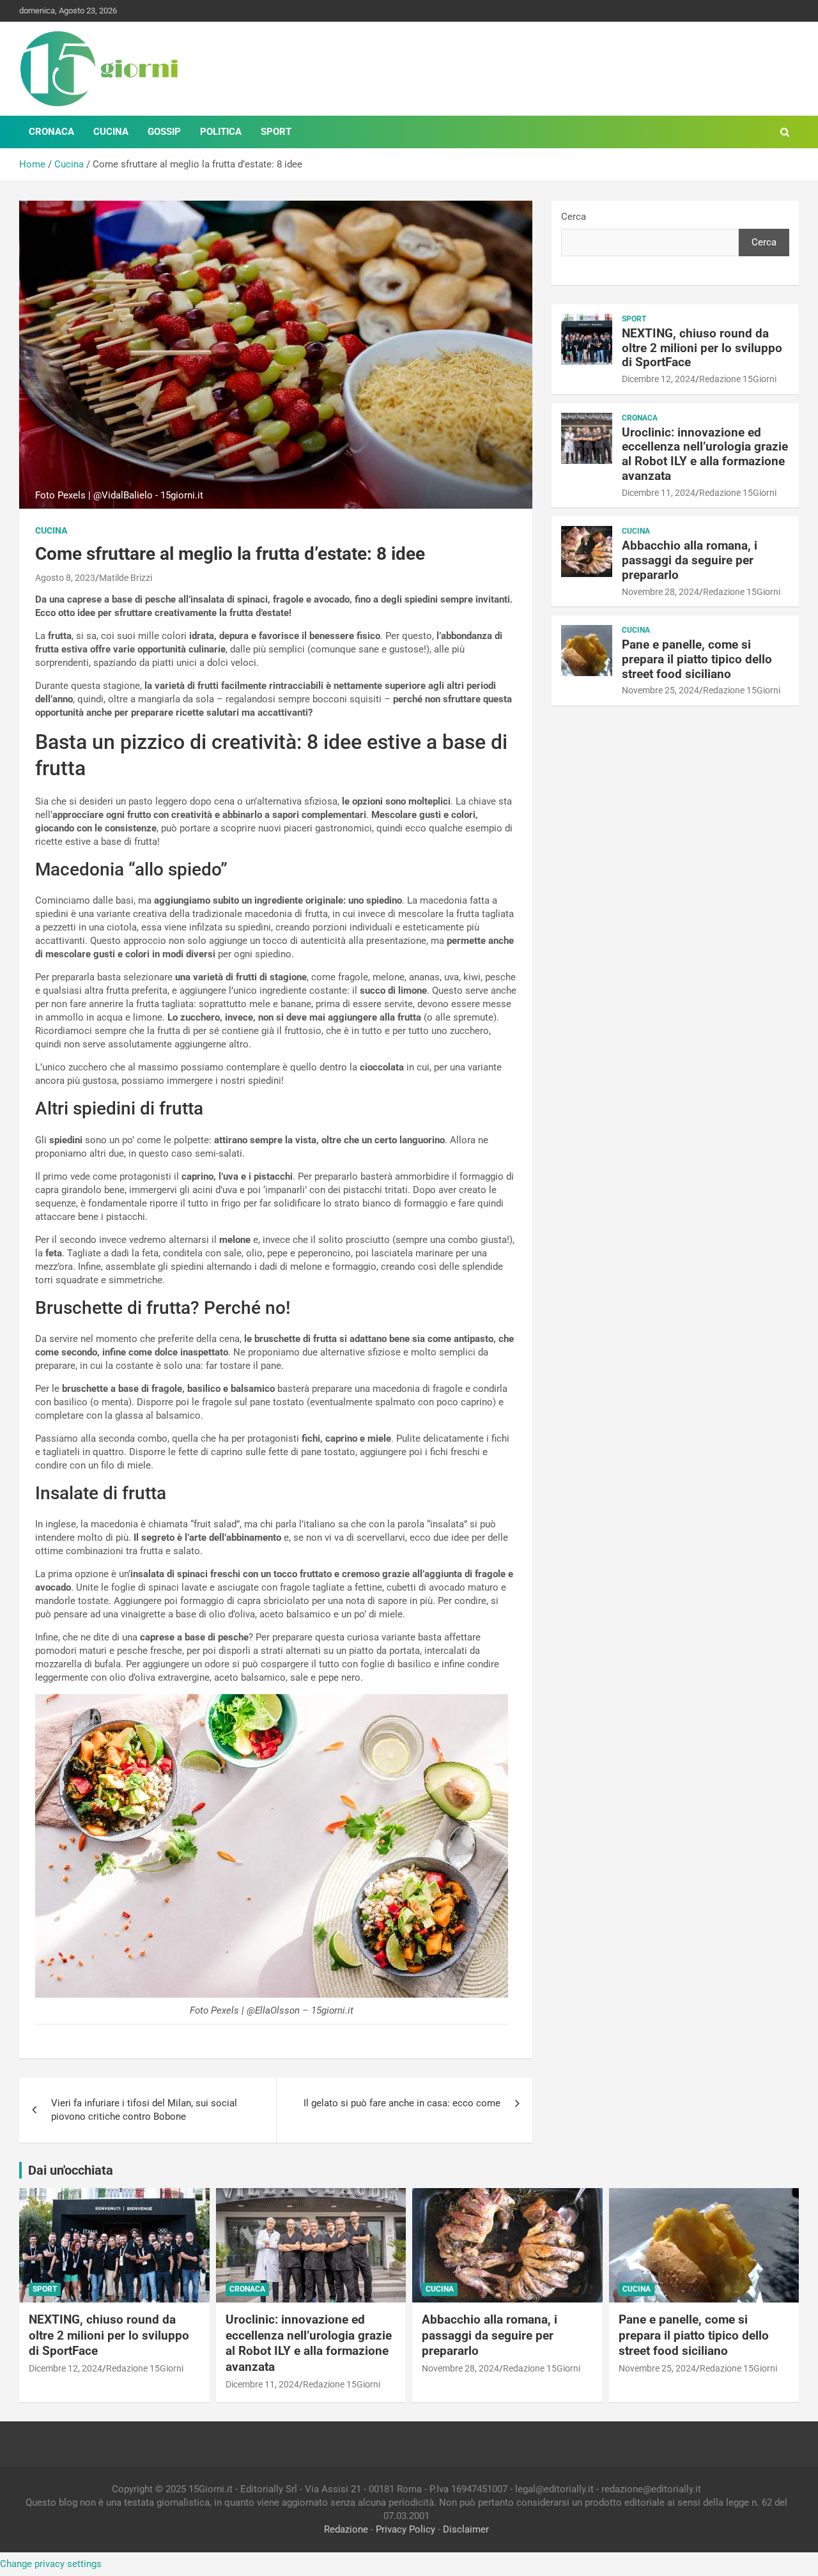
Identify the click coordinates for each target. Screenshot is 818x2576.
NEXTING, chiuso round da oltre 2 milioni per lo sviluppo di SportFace (702, 348)
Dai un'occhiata (71, 2170)
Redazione (346, 2529)
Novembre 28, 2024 (660, 592)
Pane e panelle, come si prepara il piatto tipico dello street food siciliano (697, 659)
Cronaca (51, 132)
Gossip (164, 132)
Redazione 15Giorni (738, 379)
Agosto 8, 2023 (65, 578)
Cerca (574, 217)
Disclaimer (466, 2529)
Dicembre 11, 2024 (659, 493)
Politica (221, 132)
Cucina (111, 132)
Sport (276, 132)
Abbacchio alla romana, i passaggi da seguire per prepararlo (690, 560)
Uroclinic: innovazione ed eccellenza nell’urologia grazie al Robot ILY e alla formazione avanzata (705, 454)
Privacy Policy (405, 2529)
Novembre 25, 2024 (660, 690)
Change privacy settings (51, 2564)
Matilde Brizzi (126, 578)
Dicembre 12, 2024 (659, 379)
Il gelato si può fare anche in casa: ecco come (402, 2103)
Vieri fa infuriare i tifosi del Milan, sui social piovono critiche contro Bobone (144, 2110)
